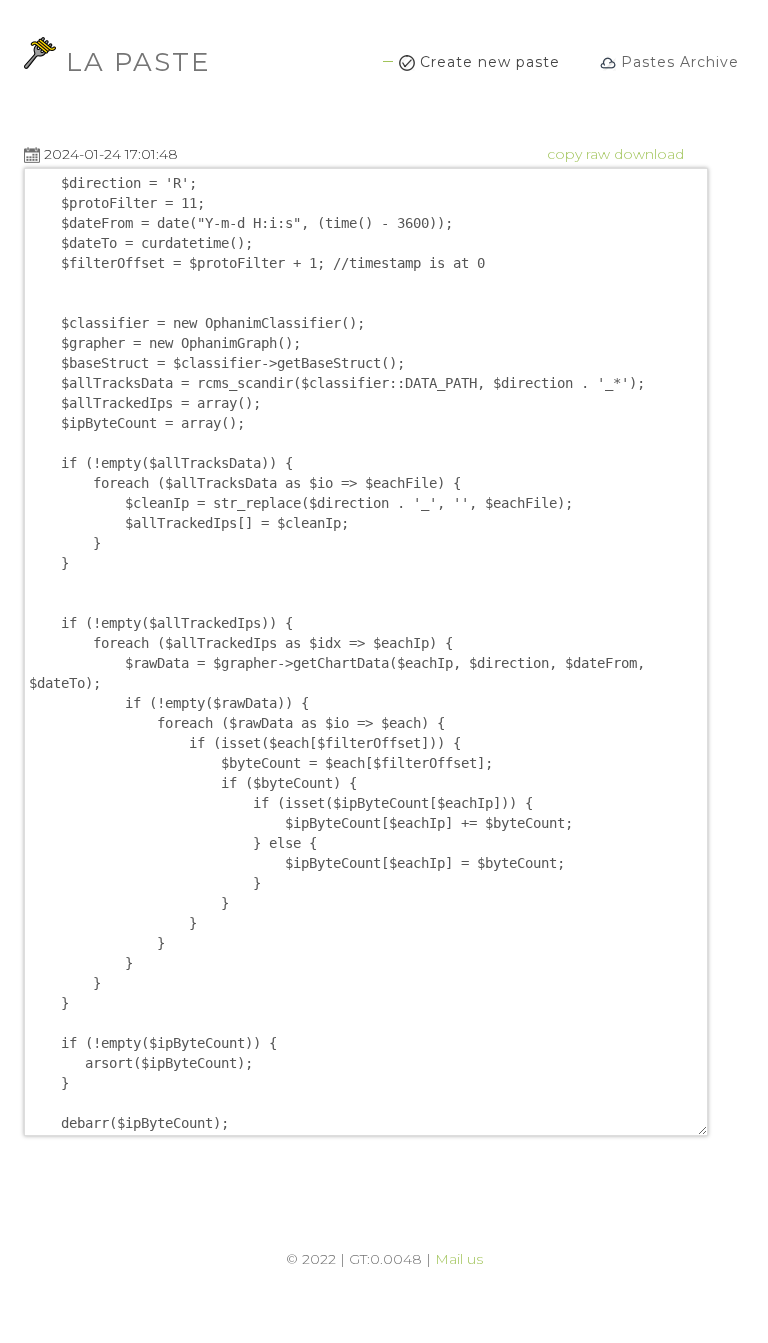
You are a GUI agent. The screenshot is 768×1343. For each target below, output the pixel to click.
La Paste (138, 59)
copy (564, 154)
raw (598, 154)
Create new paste (487, 62)
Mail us (459, 1259)
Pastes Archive (677, 62)
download (649, 154)
